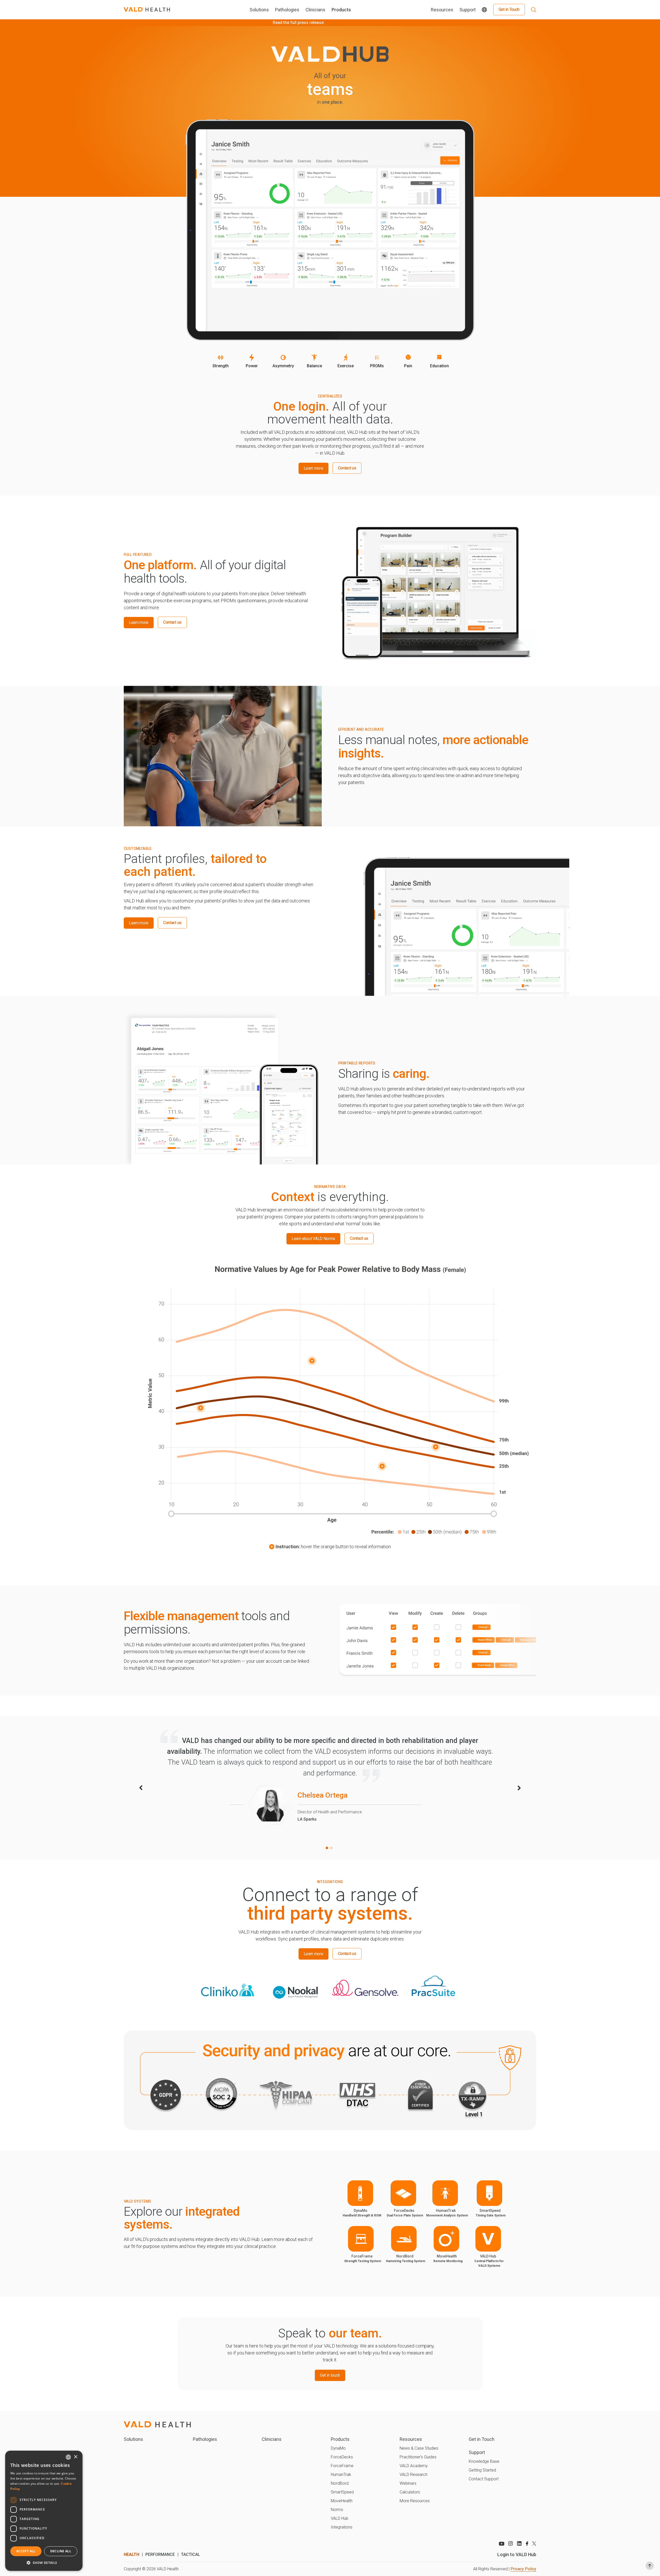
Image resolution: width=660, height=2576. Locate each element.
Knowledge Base (484, 2461)
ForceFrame (342, 2466)
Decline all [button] (61, 2551)
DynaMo (338, 2448)
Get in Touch (509, 9)
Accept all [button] (26, 2551)
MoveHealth (342, 2501)
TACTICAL (191, 2554)
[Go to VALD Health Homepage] (147, 10)
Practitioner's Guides (418, 2457)
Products (341, 10)
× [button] (75, 2457)
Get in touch (330, 2375)
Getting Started (482, 2470)
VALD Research (414, 2475)
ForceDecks (342, 2457)
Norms (337, 2510)
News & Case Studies (419, 2448)
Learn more (316, 470)
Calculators (410, 2492)
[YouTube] (501, 2544)
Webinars (408, 2483)
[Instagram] (511, 2544)
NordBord (340, 2483)
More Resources (415, 2501)
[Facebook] (527, 2544)
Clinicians (315, 10)
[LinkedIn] (519, 2544)
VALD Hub (340, 2518)
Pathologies (287, 10)
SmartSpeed (342, 2492)
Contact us (347, 468)
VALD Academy (414, 2466)
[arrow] (141, 1788)
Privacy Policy (523, 2569)
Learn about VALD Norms (313, 1239)
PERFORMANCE (160, 2554)
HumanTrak (341, 2475)
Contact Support (484, 2479)
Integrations (342, 2527)
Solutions (259, 10)
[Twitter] (534, 2543)
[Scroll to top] (650, 2566)
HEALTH (131, 2554)
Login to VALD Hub (517, 2554)
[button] (44, 2563)
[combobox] (68, 2457)
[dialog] (44, 2511)
